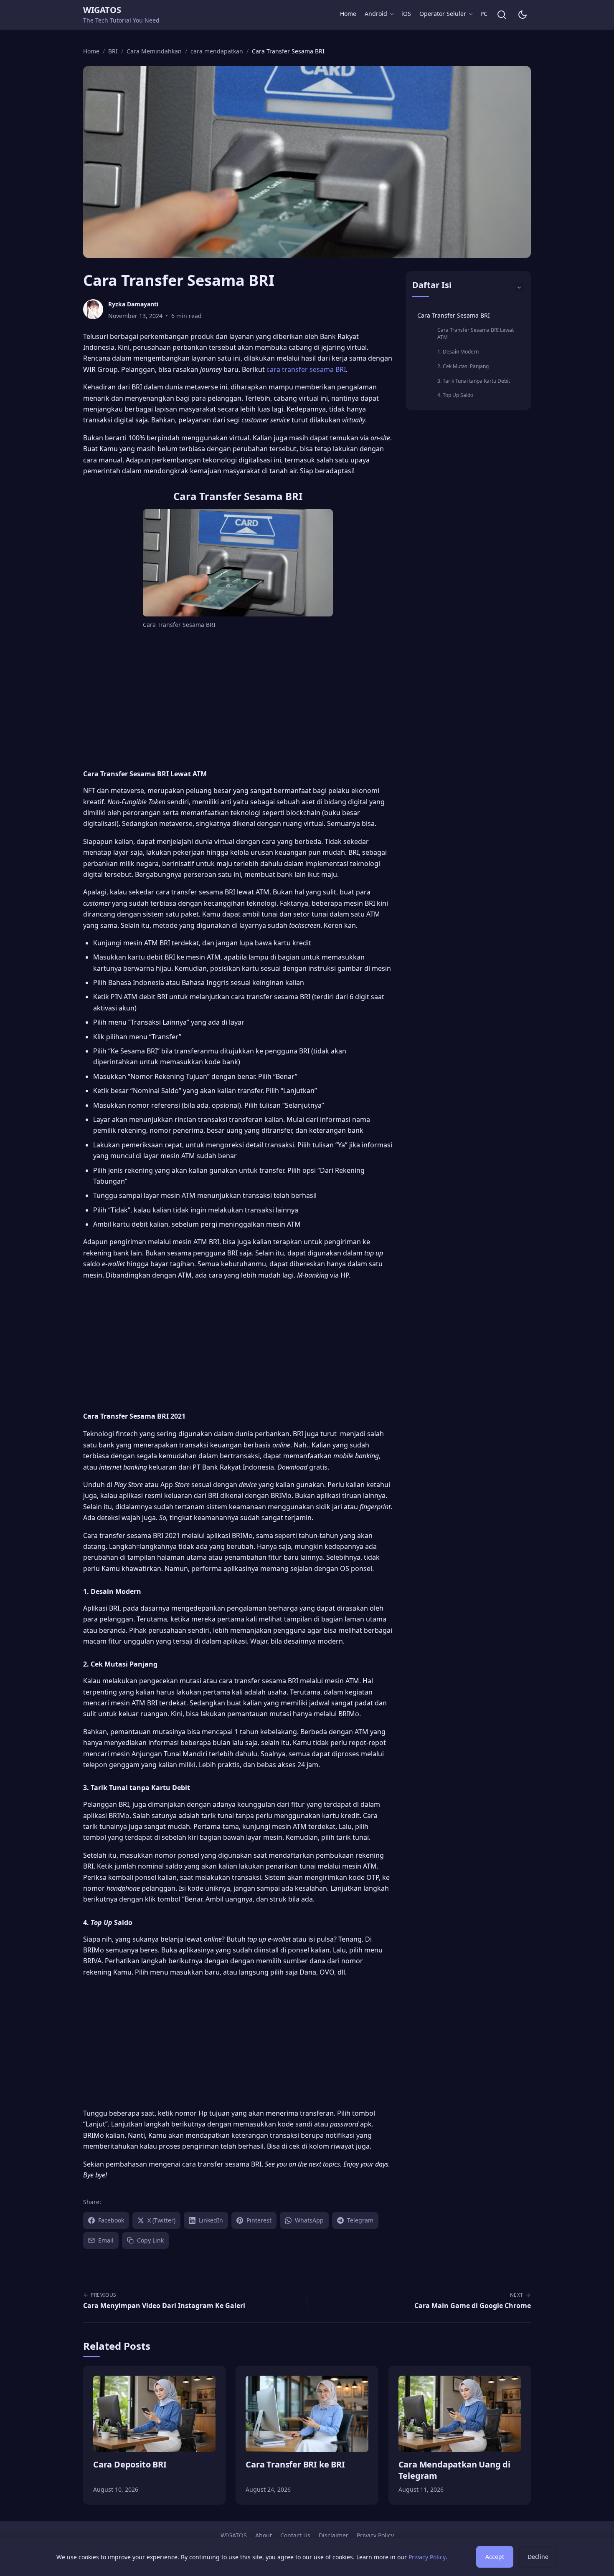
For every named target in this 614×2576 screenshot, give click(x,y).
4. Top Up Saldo (455, 395)
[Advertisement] (238, 698)
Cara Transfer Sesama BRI (454, 315)
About (264, 2535)
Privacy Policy (375, 2535)
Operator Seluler (443, 14)
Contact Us (295, 2535)
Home (348, 14)
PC (484, 14)
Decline (538, 2557)
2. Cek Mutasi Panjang (463, 366)
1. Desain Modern (458, 352)
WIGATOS (102, 10)
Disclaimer (334, 2535)
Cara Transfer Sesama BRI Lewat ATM (476, 333)
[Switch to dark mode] (523, 15)
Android (376, 14)
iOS (406, 14)
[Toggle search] (502, 15)
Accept (495, 2557)
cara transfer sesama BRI (306, 369)
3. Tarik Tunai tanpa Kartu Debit (474, 381)
